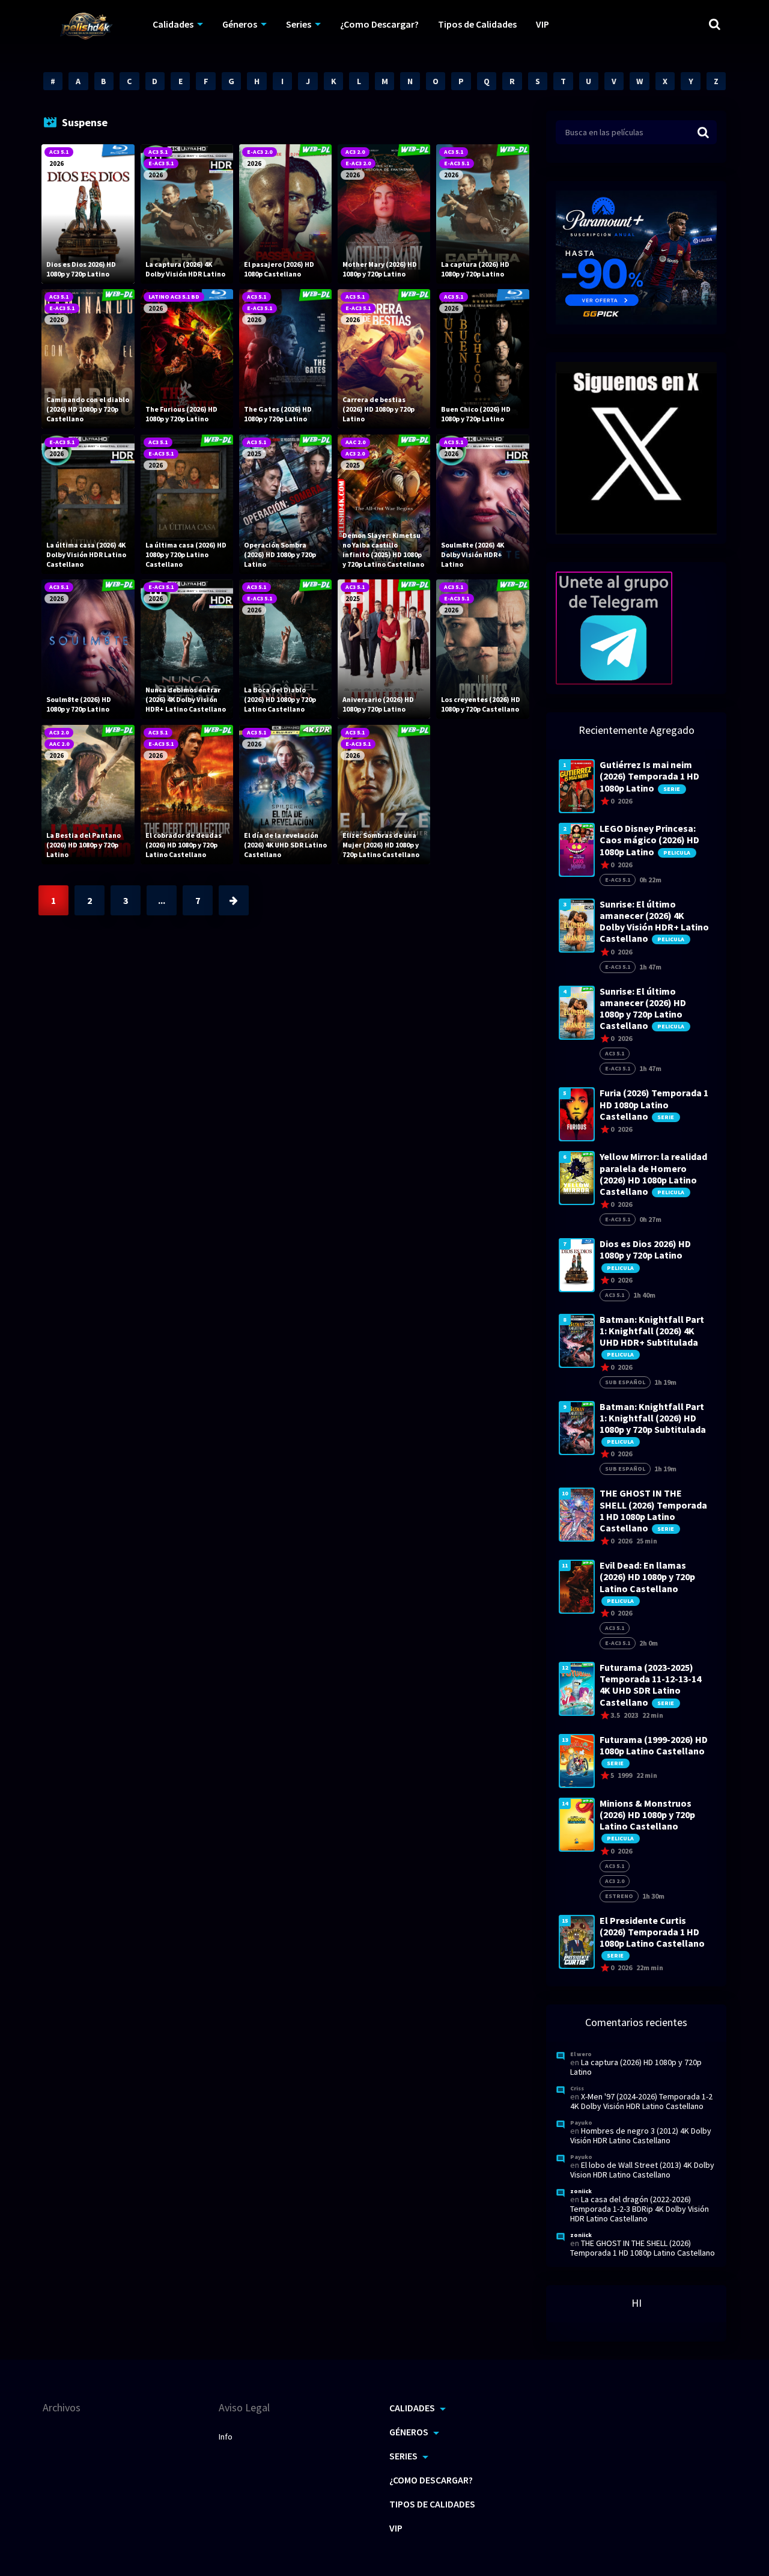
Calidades (173, 24)
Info (226, 2437)
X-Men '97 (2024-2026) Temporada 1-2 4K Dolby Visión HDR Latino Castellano (641, 2101)
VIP (543, 24)
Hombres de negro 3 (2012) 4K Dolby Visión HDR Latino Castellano (641, 2135)
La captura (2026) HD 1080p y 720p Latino (636, 2067)
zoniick (581, 2191)
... (162, 900)
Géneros (240, 24)
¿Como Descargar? (379, 24)
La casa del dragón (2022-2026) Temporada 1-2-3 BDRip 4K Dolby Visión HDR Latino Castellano (640, 2209)
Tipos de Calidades (477, 24)
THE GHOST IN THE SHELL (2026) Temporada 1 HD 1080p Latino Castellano (643, 2248)
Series (299, 24)
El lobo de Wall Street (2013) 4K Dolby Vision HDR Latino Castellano (642, 2170)
